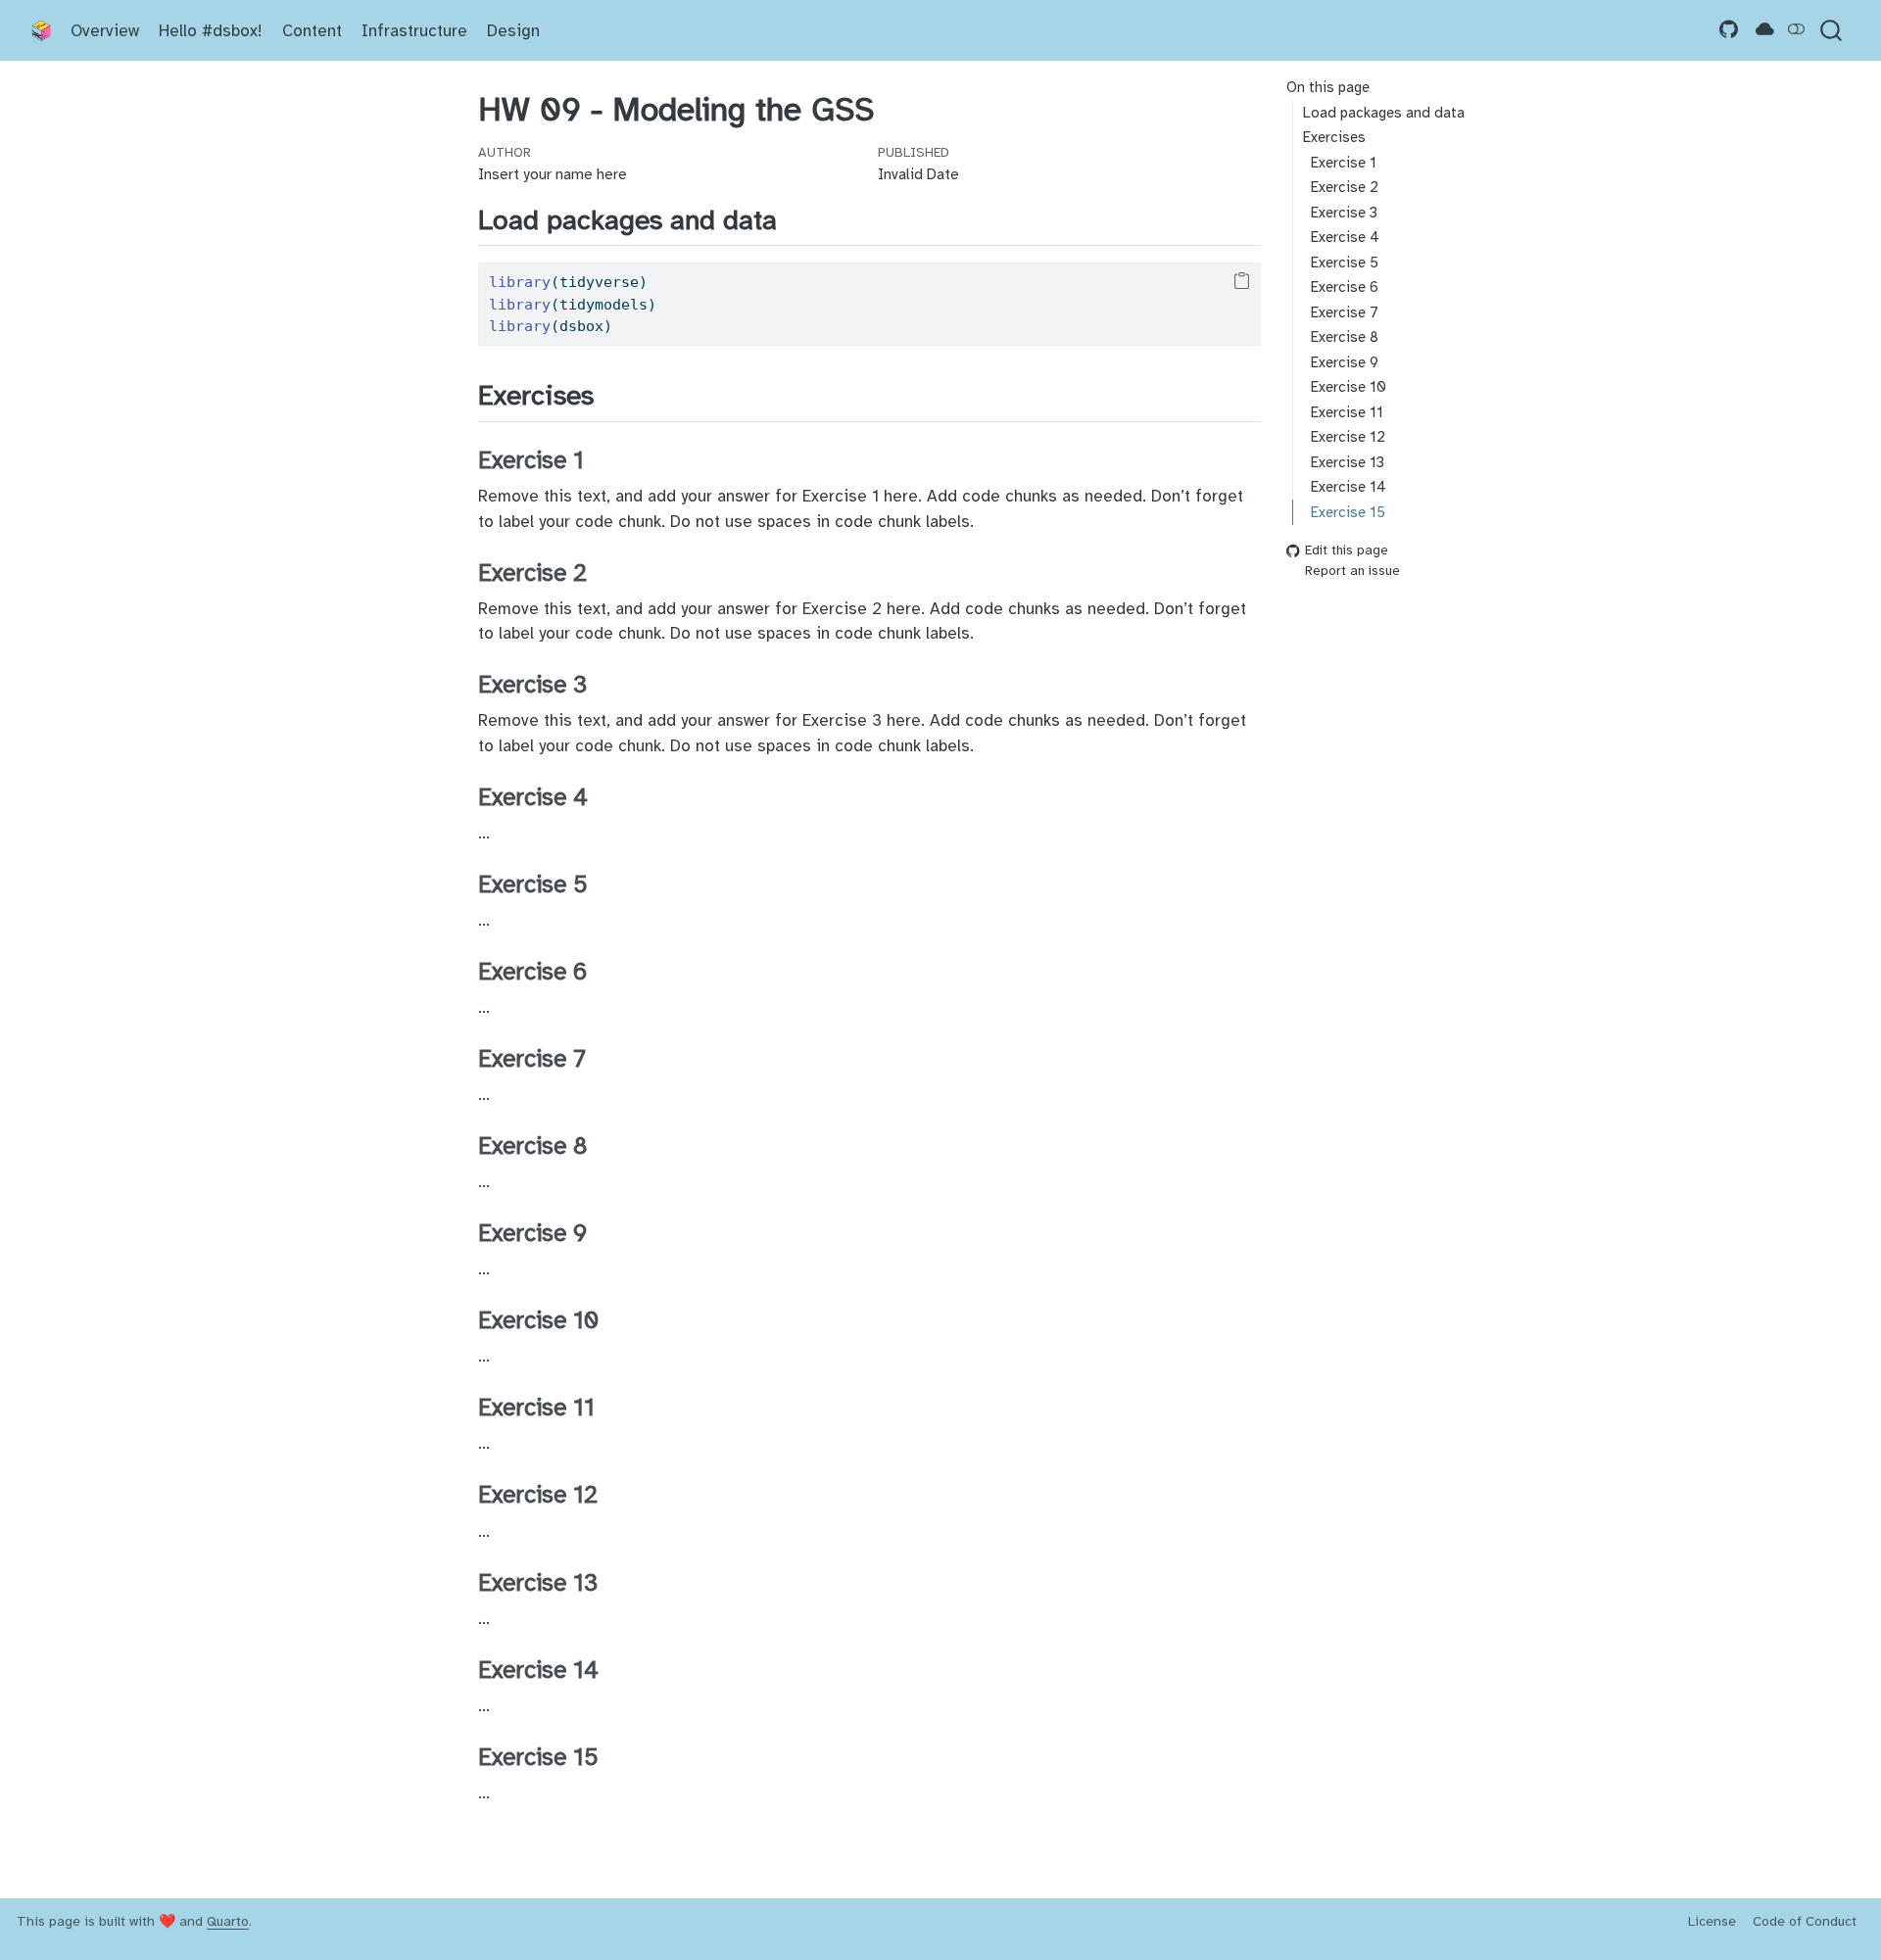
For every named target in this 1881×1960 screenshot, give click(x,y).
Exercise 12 (1348, 437)
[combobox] (1832, 31)
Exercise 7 (1345, 312)
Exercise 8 (1345, 337)
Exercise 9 (1345, 362)
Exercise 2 (1345, 187)
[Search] (1831, 31)
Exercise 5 (1345, 263)
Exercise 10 (1349, 387)
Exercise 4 (1345, 237)
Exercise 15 (1348, 511)
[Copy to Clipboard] (1242, 281)
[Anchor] (796, 217)
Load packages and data (1384, 113)
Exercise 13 (1348, 462)
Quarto (228, 1921)
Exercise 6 (1345, 287)
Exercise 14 (1349, 487)
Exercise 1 (1344, 163)
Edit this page (1347, 551)
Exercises (1334, 137)
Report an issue (1352, 571)
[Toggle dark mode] (1797, 30)
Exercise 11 (1347, 412)
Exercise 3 (1344, 213)
